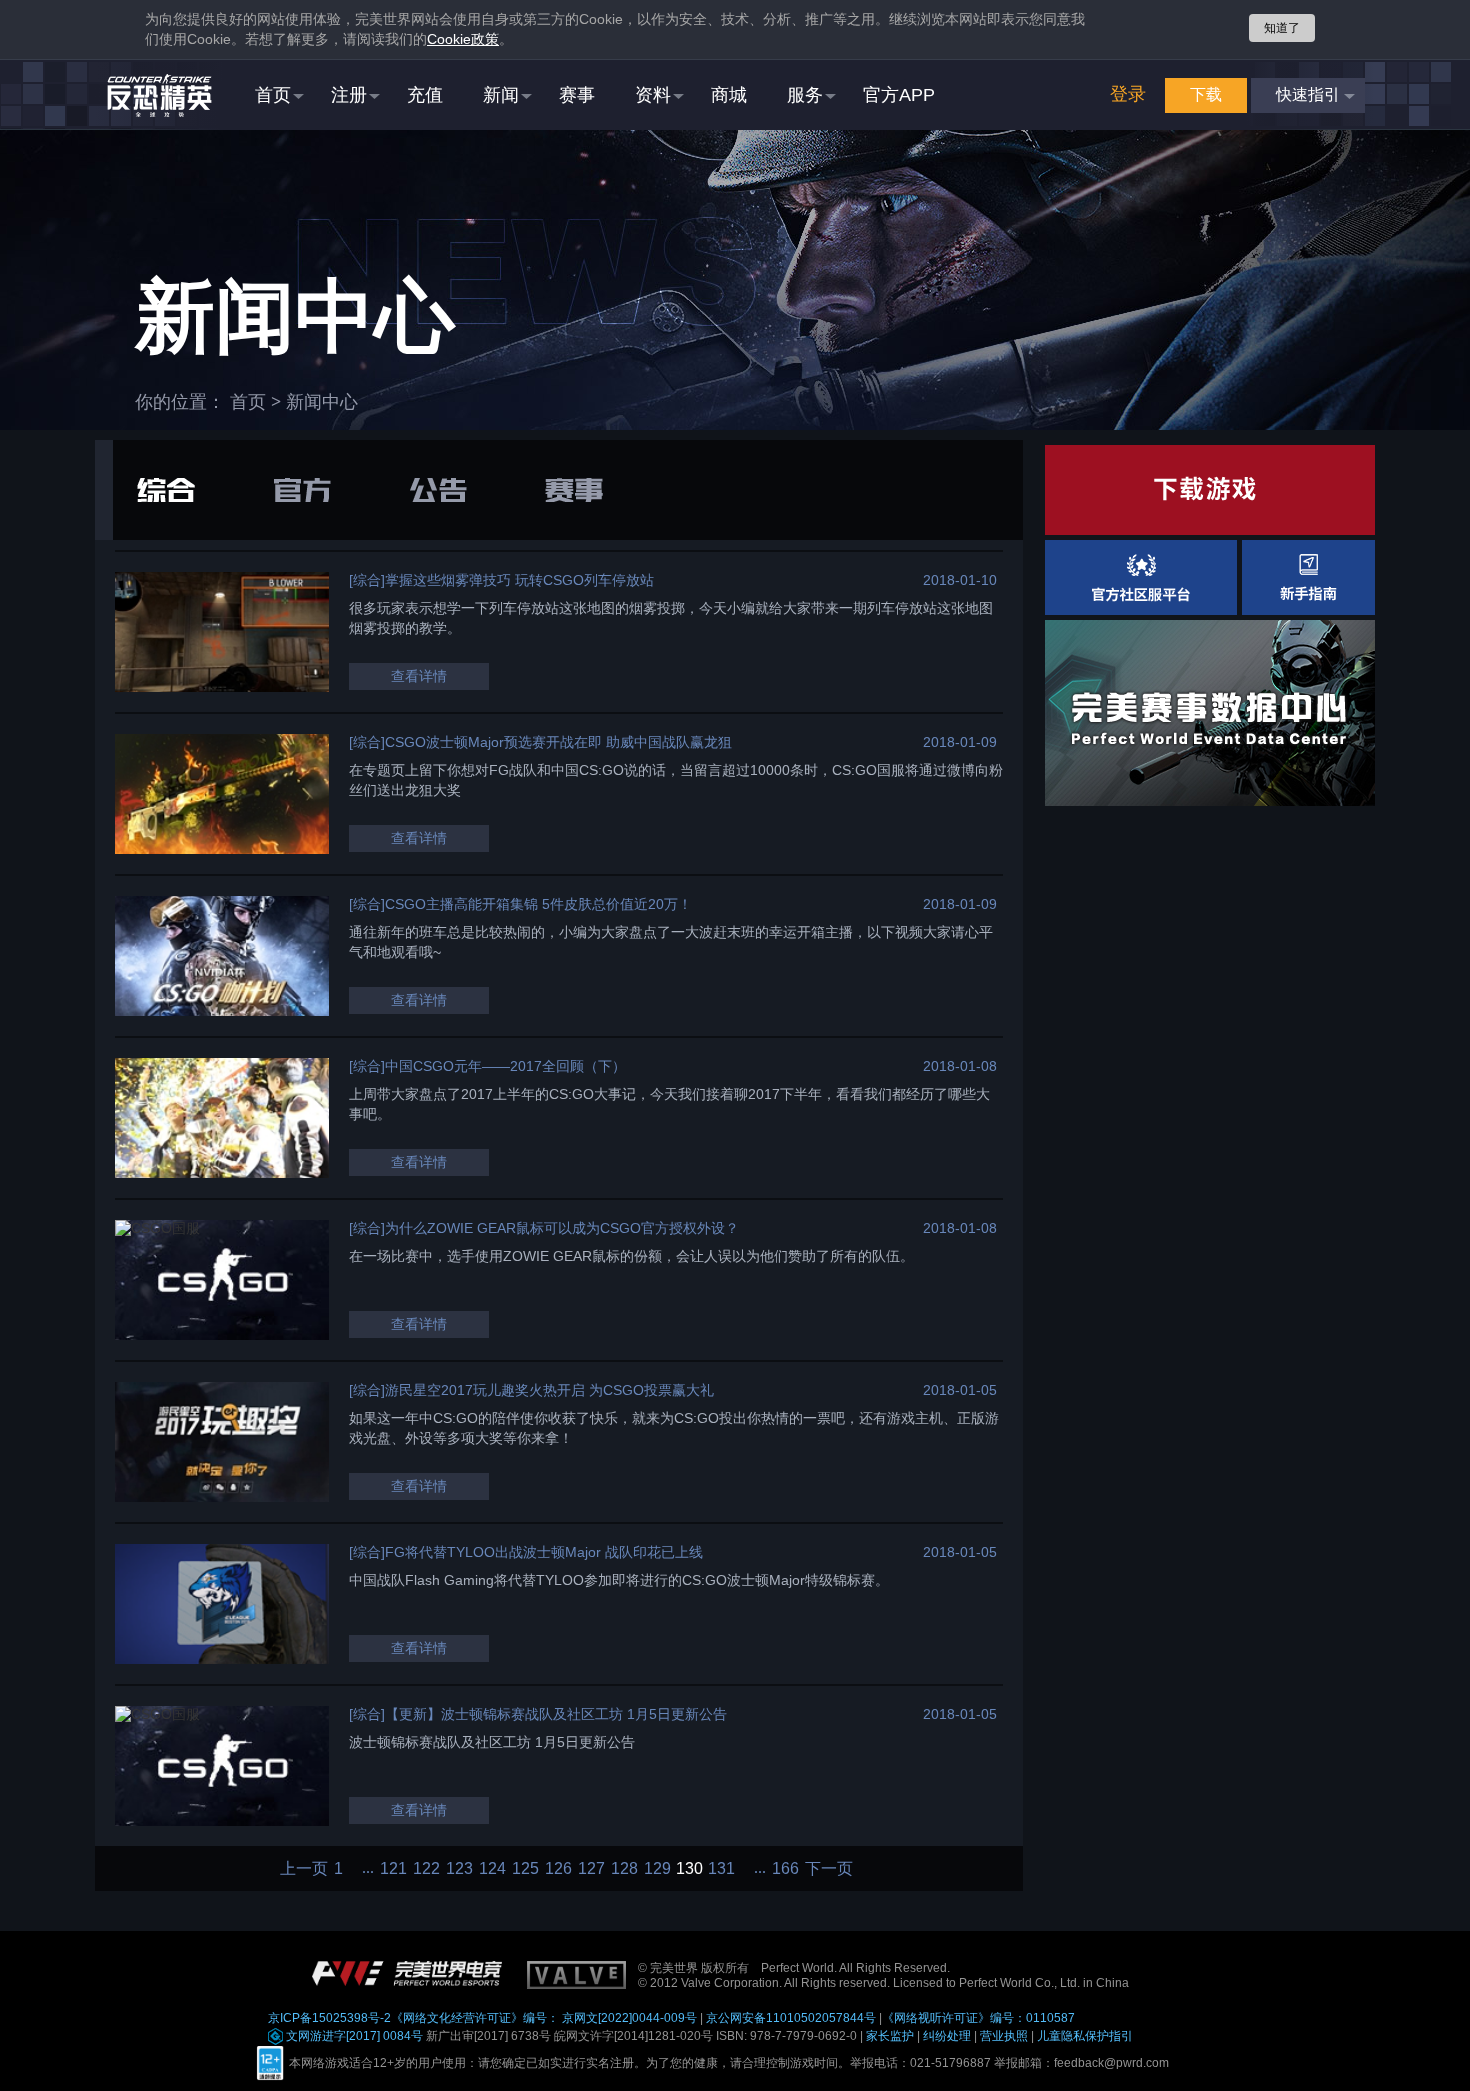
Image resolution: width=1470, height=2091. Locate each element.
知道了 (1282, 28)
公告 (438, 490)
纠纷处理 (947, 2036)
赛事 (574, 490)
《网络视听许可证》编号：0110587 (978, 2018)
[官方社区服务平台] (1141, 577)
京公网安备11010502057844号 (791, 2018)
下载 (1206, 94)
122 (426, 1869)
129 (657, 1869)
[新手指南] (1308, 577)
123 (459, 1869)
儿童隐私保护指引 (1085, 2036)
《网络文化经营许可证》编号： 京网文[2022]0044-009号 (544, 2018)
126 (558, 1869)
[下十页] (753, 1868)
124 (492, 1869)
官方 (302, 490)
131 (721, 1869)
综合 (166, 490)
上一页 (304, 1869)
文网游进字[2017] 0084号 (353, 2036)
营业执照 (1004, 2036)
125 (525, 1869)
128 (624, 1869)
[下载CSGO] (1210, 490)
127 (591, 1869)
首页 (248, 402)
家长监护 (890, 2036)
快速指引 (1308, 94)
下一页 (829, 1869)
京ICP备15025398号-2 (329, 2018)
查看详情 (419, 676)
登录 (1128, 94)
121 (393, 1869)
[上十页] (361, 1868)
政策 (463, 39)
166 (785, 1869)
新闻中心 (322, 402)
